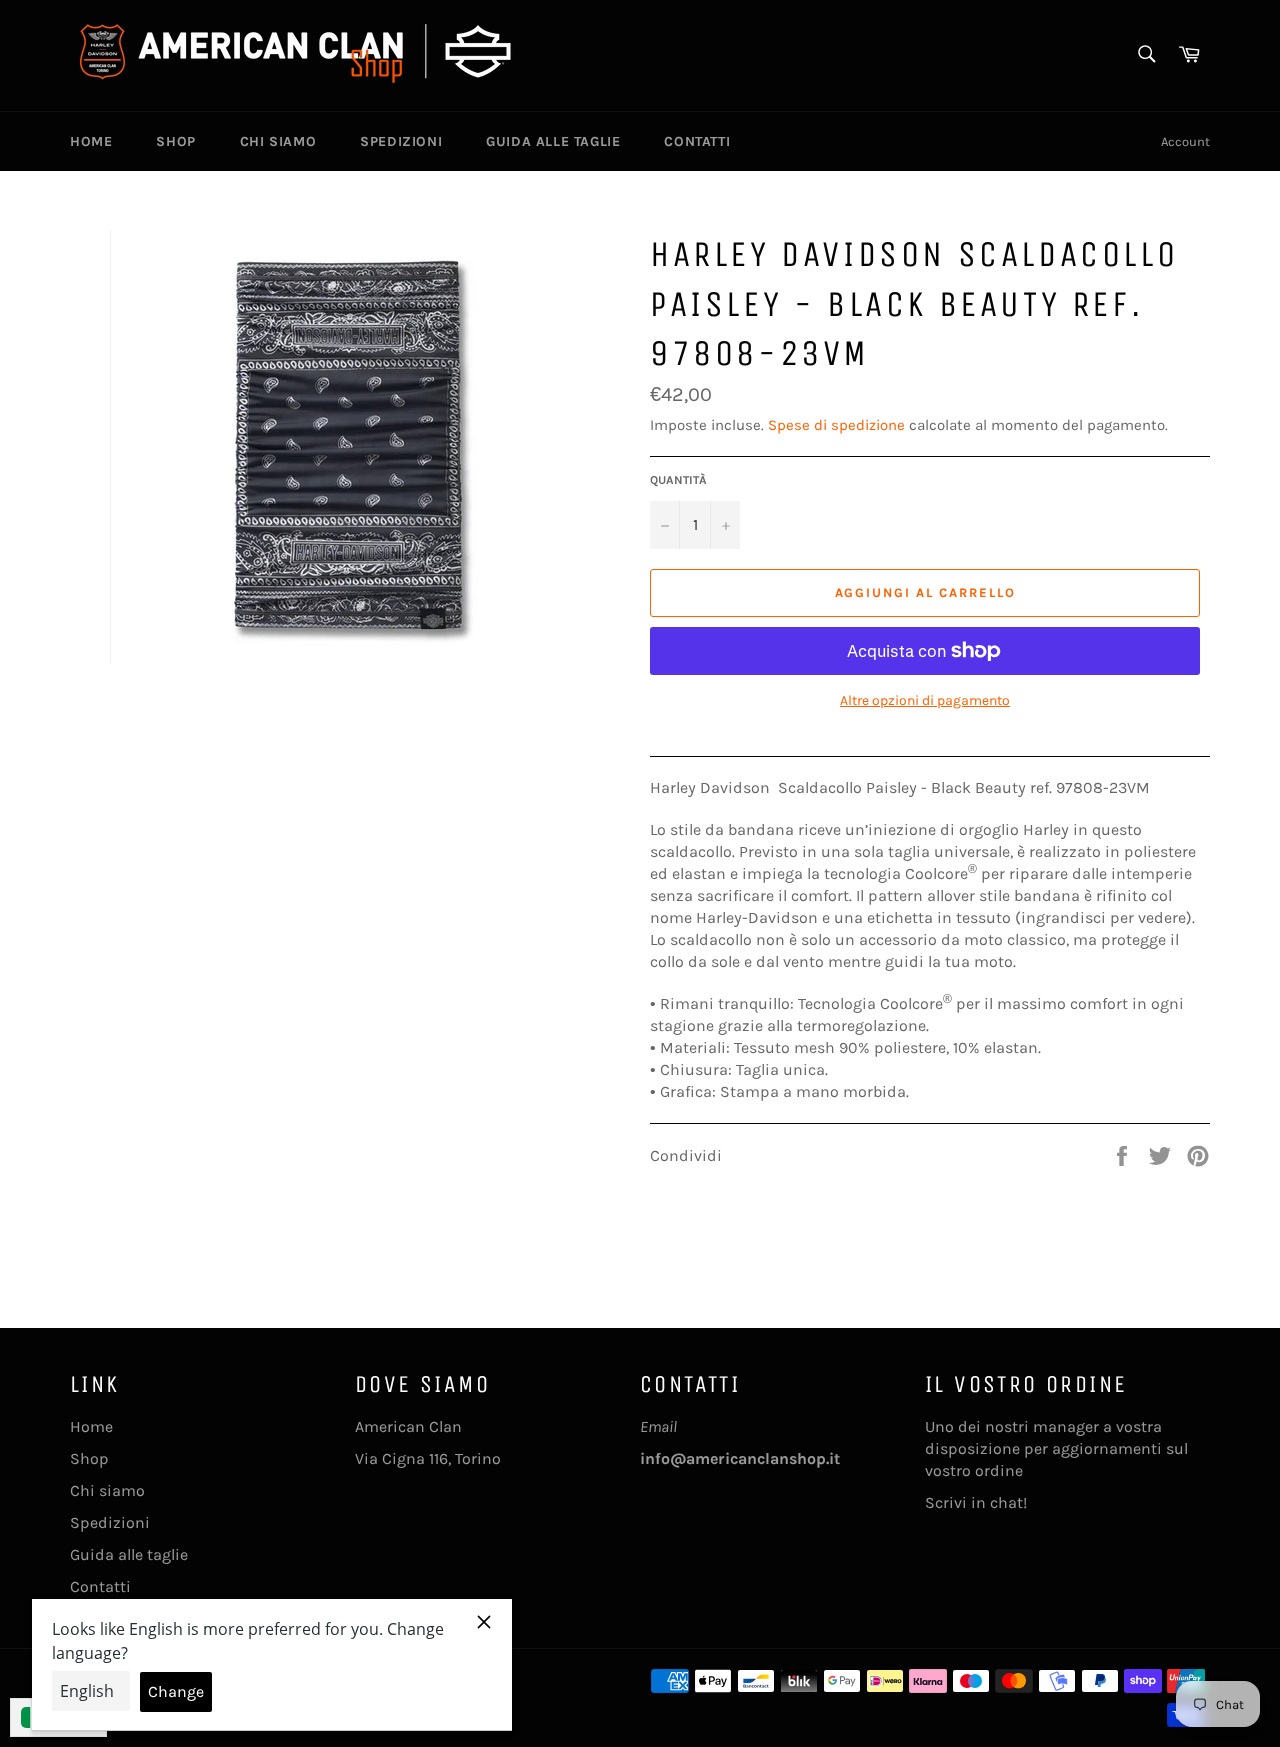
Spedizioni (401, 141)
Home (91, 141)
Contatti (697, 141)
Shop (175, 141)
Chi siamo (278, 141)
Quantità (678, 480)
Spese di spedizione (836, 425)
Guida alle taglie (553, 141)
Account (1185, 141)
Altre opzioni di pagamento (925, 700)
